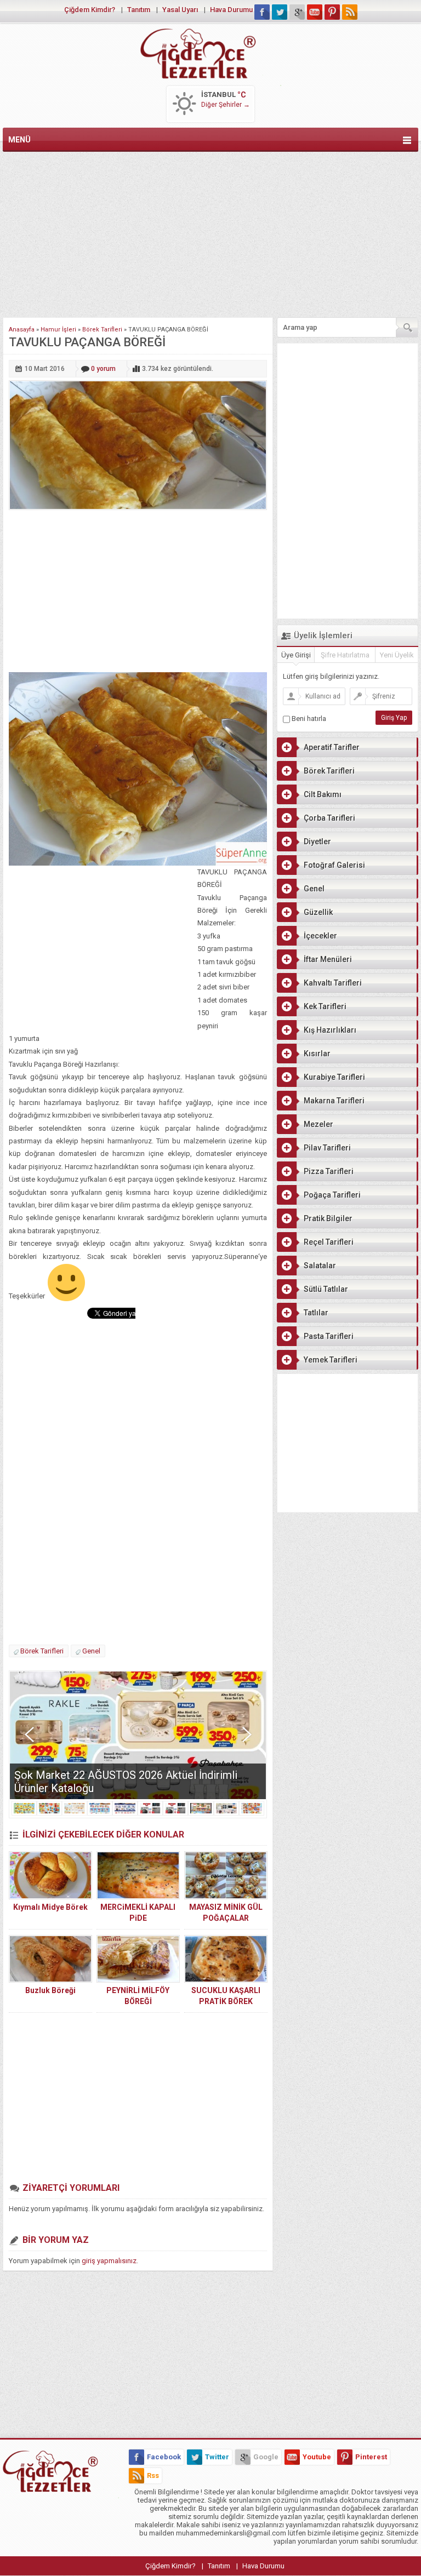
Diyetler (317, 842)
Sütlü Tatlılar (326, 1289)
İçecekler (320, 936)
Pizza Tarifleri (329, 1171)
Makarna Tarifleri (334, 1101)
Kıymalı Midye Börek (50, 1907)
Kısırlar (317, 1054)
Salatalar (320, 1266)
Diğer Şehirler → (226, 105)
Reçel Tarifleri (329, 1242)
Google (266, 2457)
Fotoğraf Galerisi (334, 865)
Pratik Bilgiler (328, 1218)
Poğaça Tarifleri (332, 1195)
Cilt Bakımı (323, 794)
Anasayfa (22, 330)
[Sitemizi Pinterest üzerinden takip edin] (332, 12)
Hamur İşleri (58, 330)
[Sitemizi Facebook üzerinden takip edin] (262, 12)
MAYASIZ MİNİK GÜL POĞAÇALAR (226, 1913)
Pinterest (371, 2457)
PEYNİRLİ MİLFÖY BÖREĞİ (138, 1996)
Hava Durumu (231, 10)
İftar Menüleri (328, 959)
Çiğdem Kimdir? (90, 10)
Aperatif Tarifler (332, 747)
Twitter (217, 2457)
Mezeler (318, 1124)
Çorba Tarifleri (329, 818)
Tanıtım (139, 10)
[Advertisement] (210, 232)
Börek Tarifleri (102, 330)
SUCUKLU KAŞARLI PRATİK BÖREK (226, 1996)
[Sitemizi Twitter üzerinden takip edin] (280, 12)
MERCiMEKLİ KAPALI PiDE (138, 1913)
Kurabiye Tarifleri (334, 1077)
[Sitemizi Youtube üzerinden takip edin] (315, 12)
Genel (91, 1651)
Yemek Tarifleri (331, 1360)
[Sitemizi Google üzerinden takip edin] (297, 12)
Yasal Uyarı (180, 10)
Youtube (317, 2457)
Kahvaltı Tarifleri (333, 983)
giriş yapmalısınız (109, 2261)
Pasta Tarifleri (329, 1336)
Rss (153, 2475)
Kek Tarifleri (325, 1006)
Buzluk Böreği (50, 1990)
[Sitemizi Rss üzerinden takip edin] (350, 12)
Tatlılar (316, 1313)
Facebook (164, 2457)
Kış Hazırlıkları (330, 1030)
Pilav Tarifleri (327, 1148)
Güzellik (318, 912)
